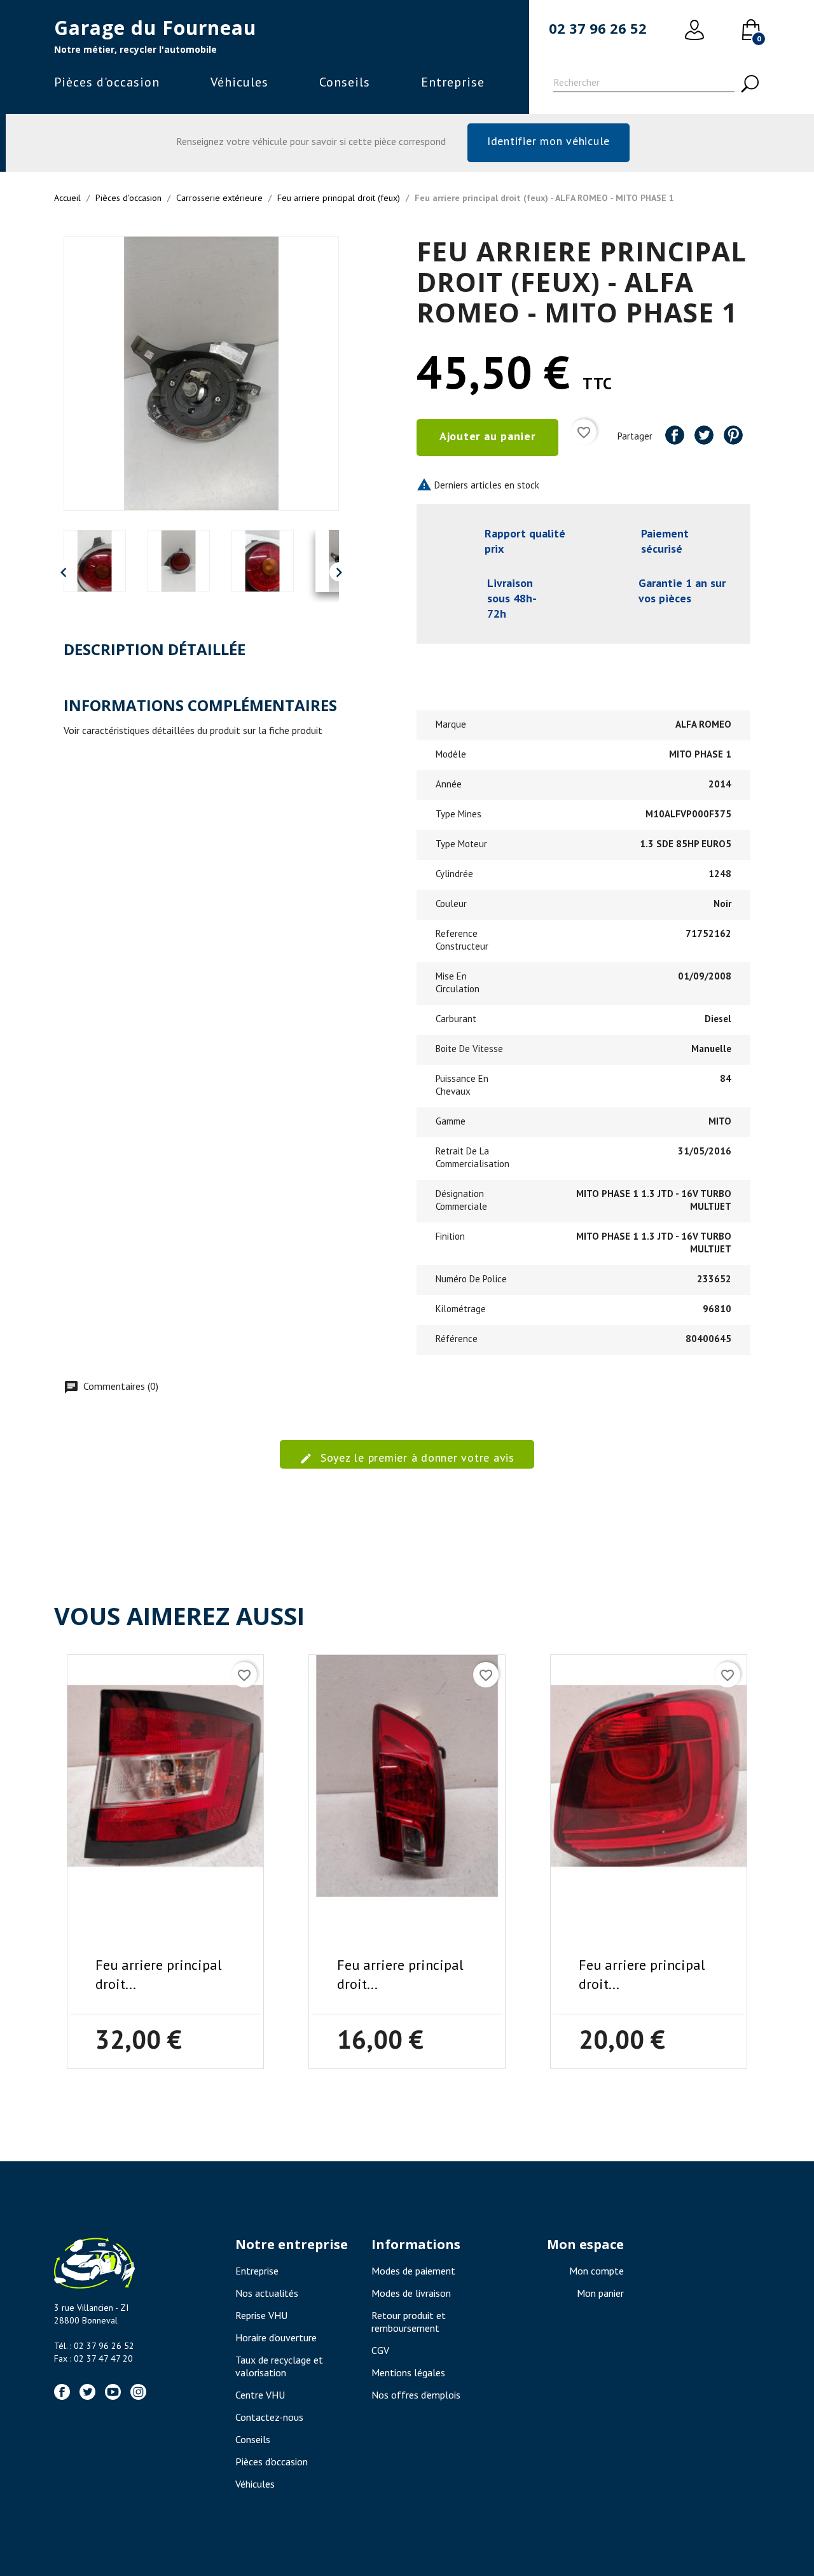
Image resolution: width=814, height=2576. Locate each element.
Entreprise (453, 82)
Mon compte (597, 2271)
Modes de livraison (411, 2293)
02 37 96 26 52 (598, 28)
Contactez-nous (269, 2417)
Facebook (62, 2392)
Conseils (345, 82)
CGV (380, 2350)
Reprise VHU (261, 2315)
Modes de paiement (413, 2271)
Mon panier (600, 2293)
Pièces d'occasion (107, 82)
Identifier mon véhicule (548, 141)
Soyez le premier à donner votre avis (416, 1458)
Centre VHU (260, 2395)
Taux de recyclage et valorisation (279, 2366)
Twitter (87, 2392)
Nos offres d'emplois (416, 2395)
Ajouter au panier (487, 436)
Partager (675, 435)
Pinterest (733, 435)
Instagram (138, 2392)
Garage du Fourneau (155, 28)
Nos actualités (267, 2293)
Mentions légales (408, 2372)
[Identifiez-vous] (694, 30)
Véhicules (239, 82)
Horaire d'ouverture (276, 2337)
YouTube (113, 2392)
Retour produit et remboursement (409, 2322)
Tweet (704, 435)
